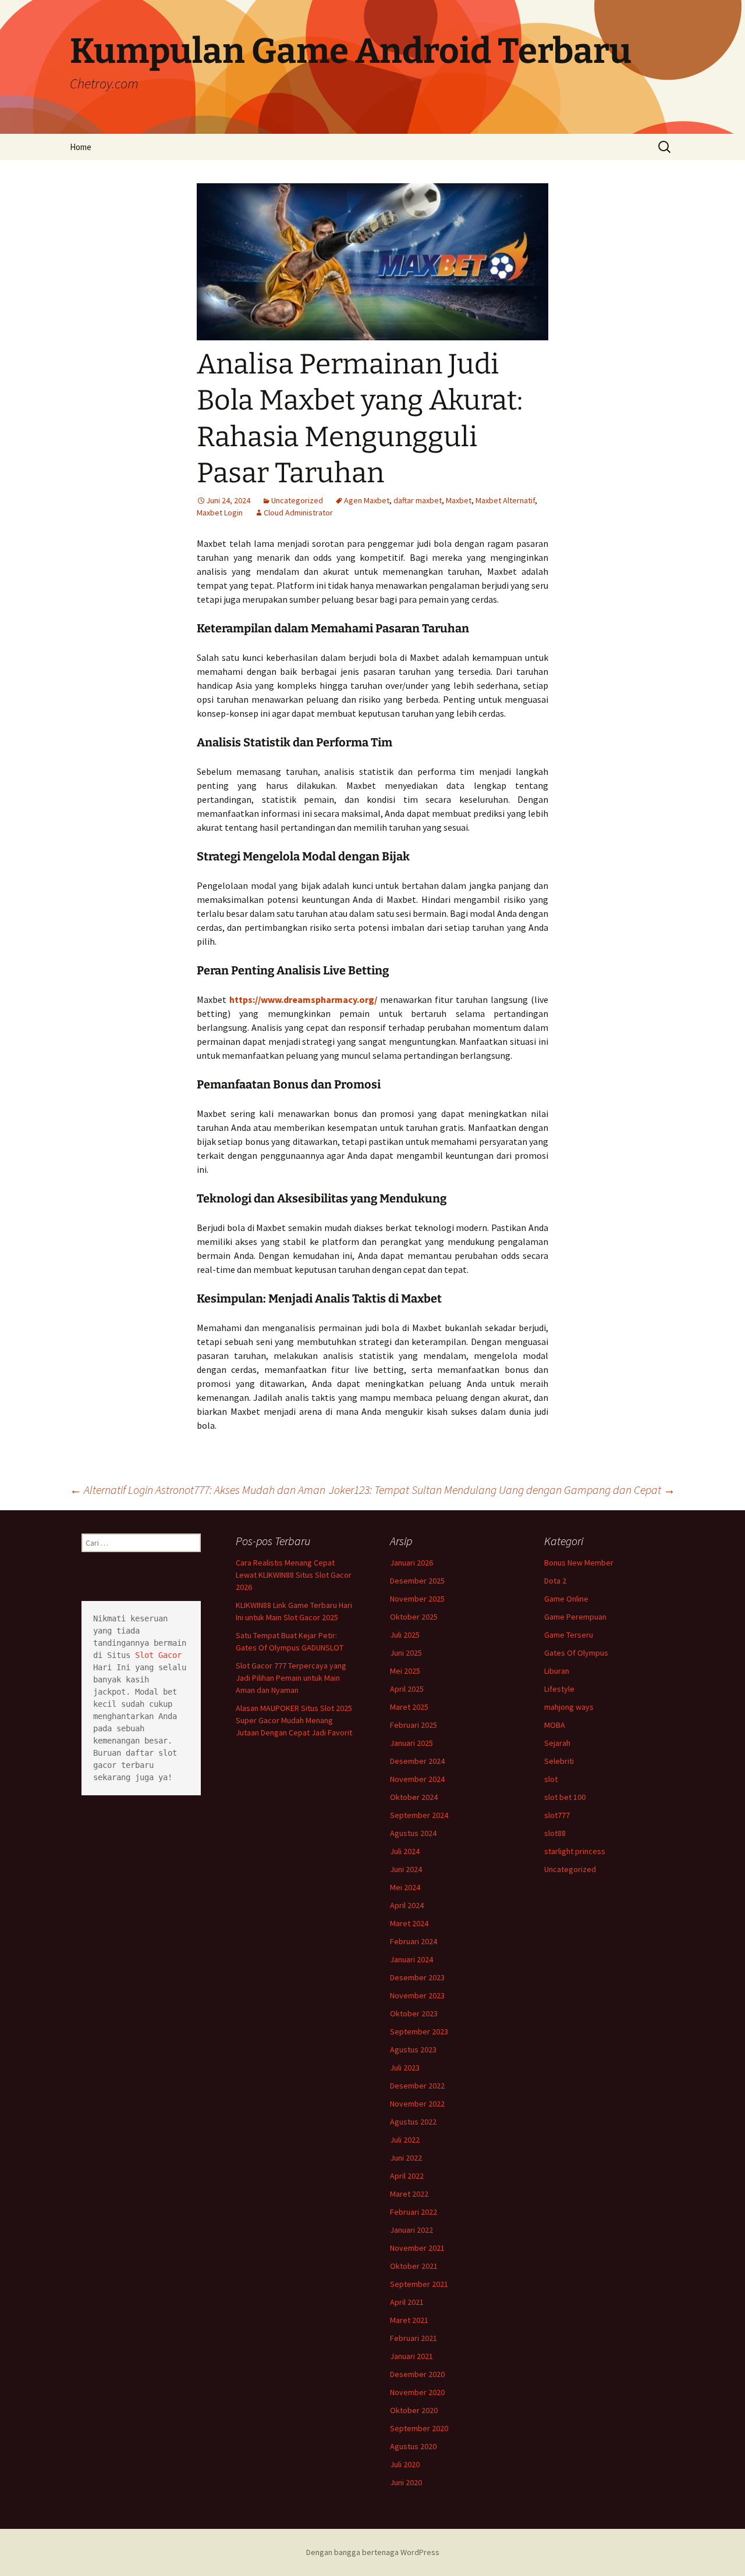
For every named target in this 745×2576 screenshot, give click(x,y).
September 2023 (419, 2031)
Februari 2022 (414, 2212)
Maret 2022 (409, 2194)
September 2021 (419, 2284)
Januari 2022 (411, 2230)
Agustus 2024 (413, 1833)
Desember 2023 (417, 1977)
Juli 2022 (405, 2140)
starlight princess (575, 1851)
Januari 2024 (411, 1959)
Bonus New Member (579, 1563)
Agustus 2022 (413, 2122)
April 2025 (407, 1689)
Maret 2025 (409, 1707)
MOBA (555, 1725)
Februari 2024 (414, 1941)
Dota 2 (555, 1581)
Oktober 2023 (414, 2013)
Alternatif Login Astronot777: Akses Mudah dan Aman (198, 1490)
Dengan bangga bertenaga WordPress (373, 2552)
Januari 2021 (411, 2356)
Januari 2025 (411, 1743)
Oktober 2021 (414, 2266)
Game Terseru (569, 1635)
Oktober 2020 (414, 2410)
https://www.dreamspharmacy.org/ (303, 999)
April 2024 (407, 1905)
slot (551, 1779)
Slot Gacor (158, 1655)
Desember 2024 (417, 1761)
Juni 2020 (406, 2482)
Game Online (566, 1599)
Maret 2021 (409, 2320)
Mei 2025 (405, 1671)
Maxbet (459, 500)
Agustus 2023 (413, 2050)
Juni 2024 (406, 1869)
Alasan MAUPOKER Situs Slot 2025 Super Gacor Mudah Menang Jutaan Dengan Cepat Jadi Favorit (294, 1720)
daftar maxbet (418, 500)
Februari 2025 (414, 1725)
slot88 (555, 1833)
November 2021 (417, 2248)
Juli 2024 (405, 1851)
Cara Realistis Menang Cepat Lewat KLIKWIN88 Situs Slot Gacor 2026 (294, 1575)
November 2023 (417, 1995)
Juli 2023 (405, 2068)
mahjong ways (569, 1707)
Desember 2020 (417, 2374)
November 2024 (417, 1779)
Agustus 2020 (413, 2446)
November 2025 (417, 1599)
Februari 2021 (414, 2338)
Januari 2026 (411, 1563)
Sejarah (557, 1743)
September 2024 (419, 1815)
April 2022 (407, 2176)
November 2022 (417, 2104)
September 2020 (419, 2428)
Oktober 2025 (414, 1617)
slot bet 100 (565, 1797)
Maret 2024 (409, 1923)
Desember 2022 (417, 2086)
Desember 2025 (417, 1581)
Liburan (557, 1671)
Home (81, 147)
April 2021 (407, 2302)
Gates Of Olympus (576, 1653)
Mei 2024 (405, 1887)
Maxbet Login (220, 513)
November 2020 (417, 2392)
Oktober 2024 (414, 1797)
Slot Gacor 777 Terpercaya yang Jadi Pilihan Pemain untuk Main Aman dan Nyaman (291, 1678)
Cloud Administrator (298, 513)
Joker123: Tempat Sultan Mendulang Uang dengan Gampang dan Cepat (502, 1490)
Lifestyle (559, 1689)
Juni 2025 (406, 1653)
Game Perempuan (575, 1617)
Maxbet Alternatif (505, 500)
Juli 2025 (405, 1635)
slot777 (557, 1815)
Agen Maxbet (367, 500)
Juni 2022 (406, 2158)
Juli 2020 (405, 2464)
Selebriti (559, 1761)
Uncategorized (297, 500)
